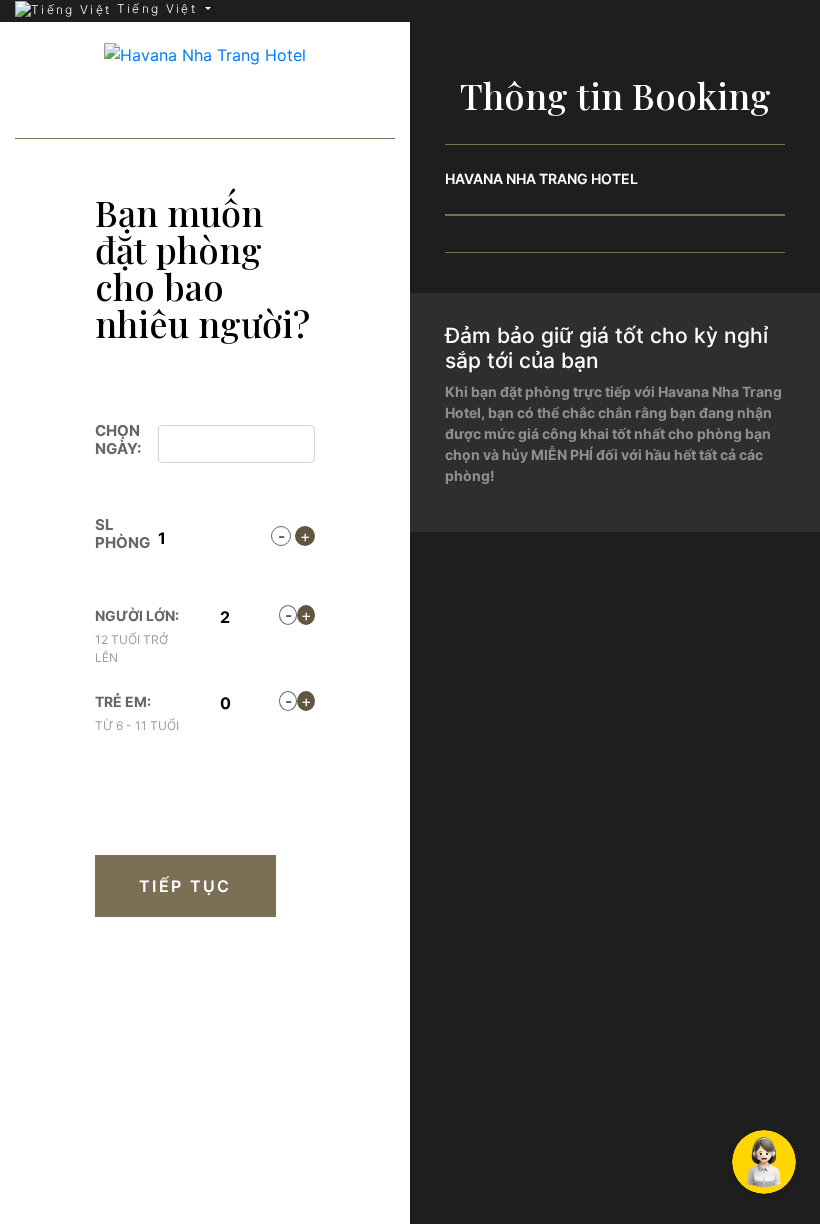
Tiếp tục (185, 886)
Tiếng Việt (156, 8)
